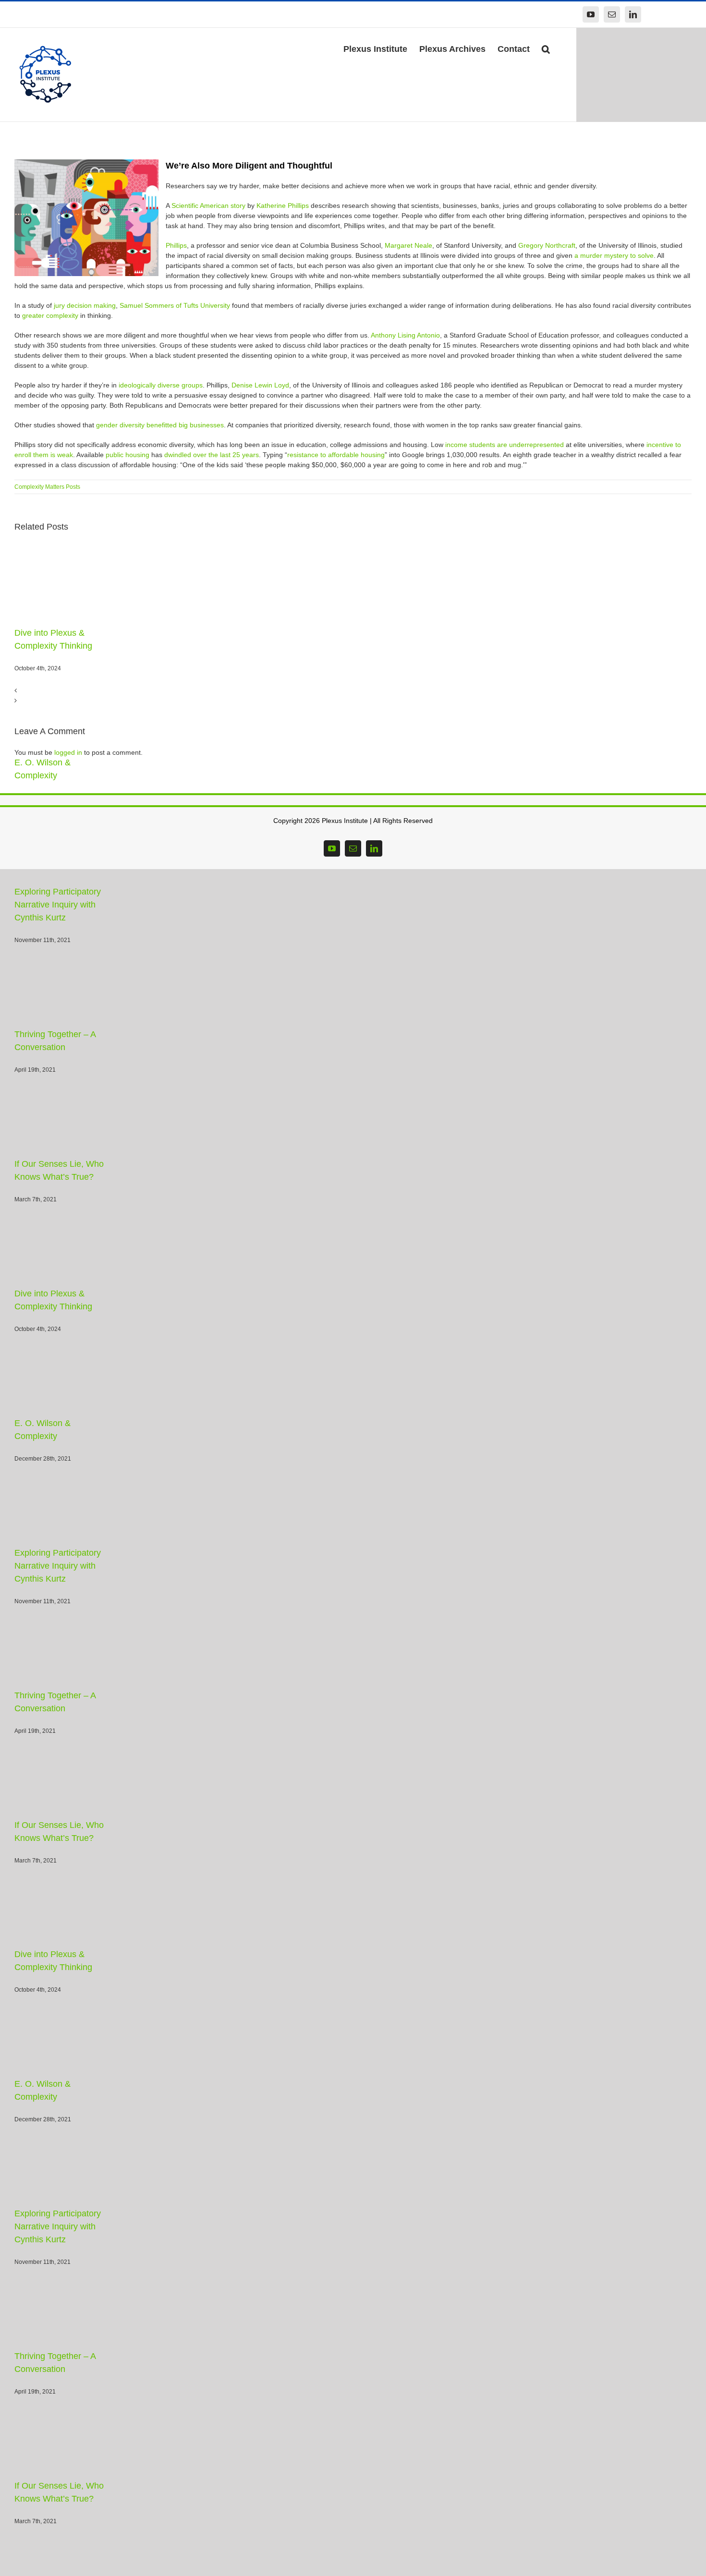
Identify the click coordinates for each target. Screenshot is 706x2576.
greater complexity (50, 315)
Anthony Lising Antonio (405, 335)
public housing (128, 455)
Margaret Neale (408, 245)
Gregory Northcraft (547, 245)
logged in (68, 752)
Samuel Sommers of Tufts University (175, 305)
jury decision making (85, 305)
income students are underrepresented (505, 445)
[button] (546, 48)
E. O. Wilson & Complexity (65, 762)
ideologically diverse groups (161, 385)
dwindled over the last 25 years (212, 455)
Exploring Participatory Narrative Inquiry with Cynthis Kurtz (71, 892)
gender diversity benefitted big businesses (160, 425)
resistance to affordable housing (336, 455)
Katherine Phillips (283, 206)
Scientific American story (208, 206)
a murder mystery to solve (614, 255)
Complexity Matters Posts (47, 487)
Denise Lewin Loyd (260, 385)
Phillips (176, 245)
